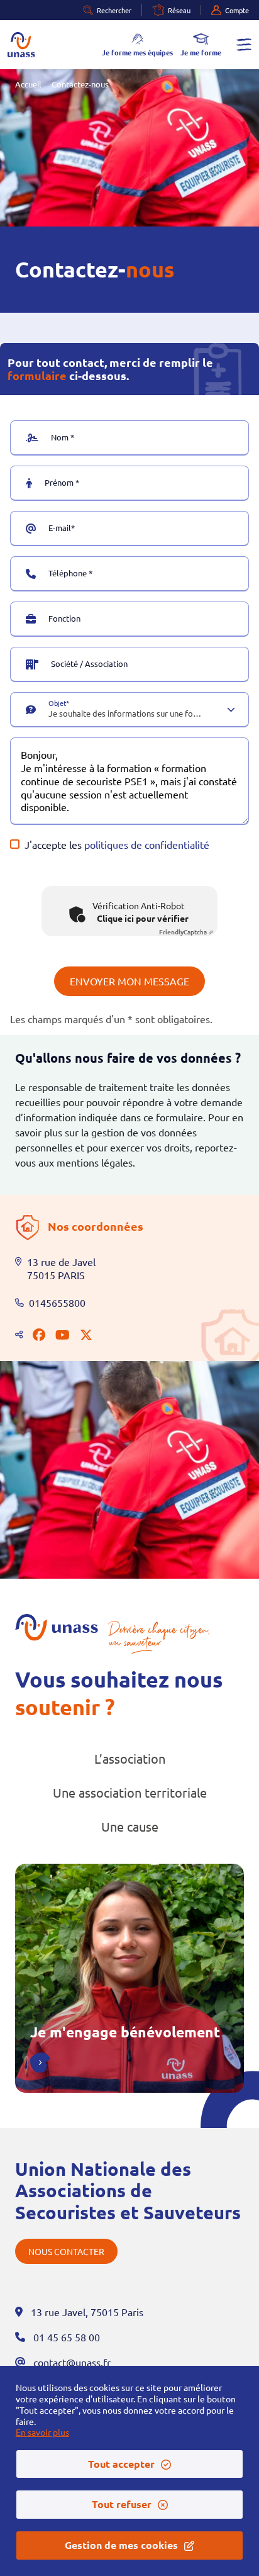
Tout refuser (122, 2504)
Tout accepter (121, 2464)
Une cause (130, 1826)
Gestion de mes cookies (121, 2545)
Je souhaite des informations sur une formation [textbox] (126, 714)
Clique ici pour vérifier (143, 918)
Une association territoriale (130, 1792)
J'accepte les (117, 844)
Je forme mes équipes (137, 52)
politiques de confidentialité (147, 844)
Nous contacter (66, 2251)
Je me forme (201, 52)
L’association (130, 1758)
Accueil (28, 84)
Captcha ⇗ (186, 932)
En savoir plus (42, 2432)
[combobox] (126, 717)
